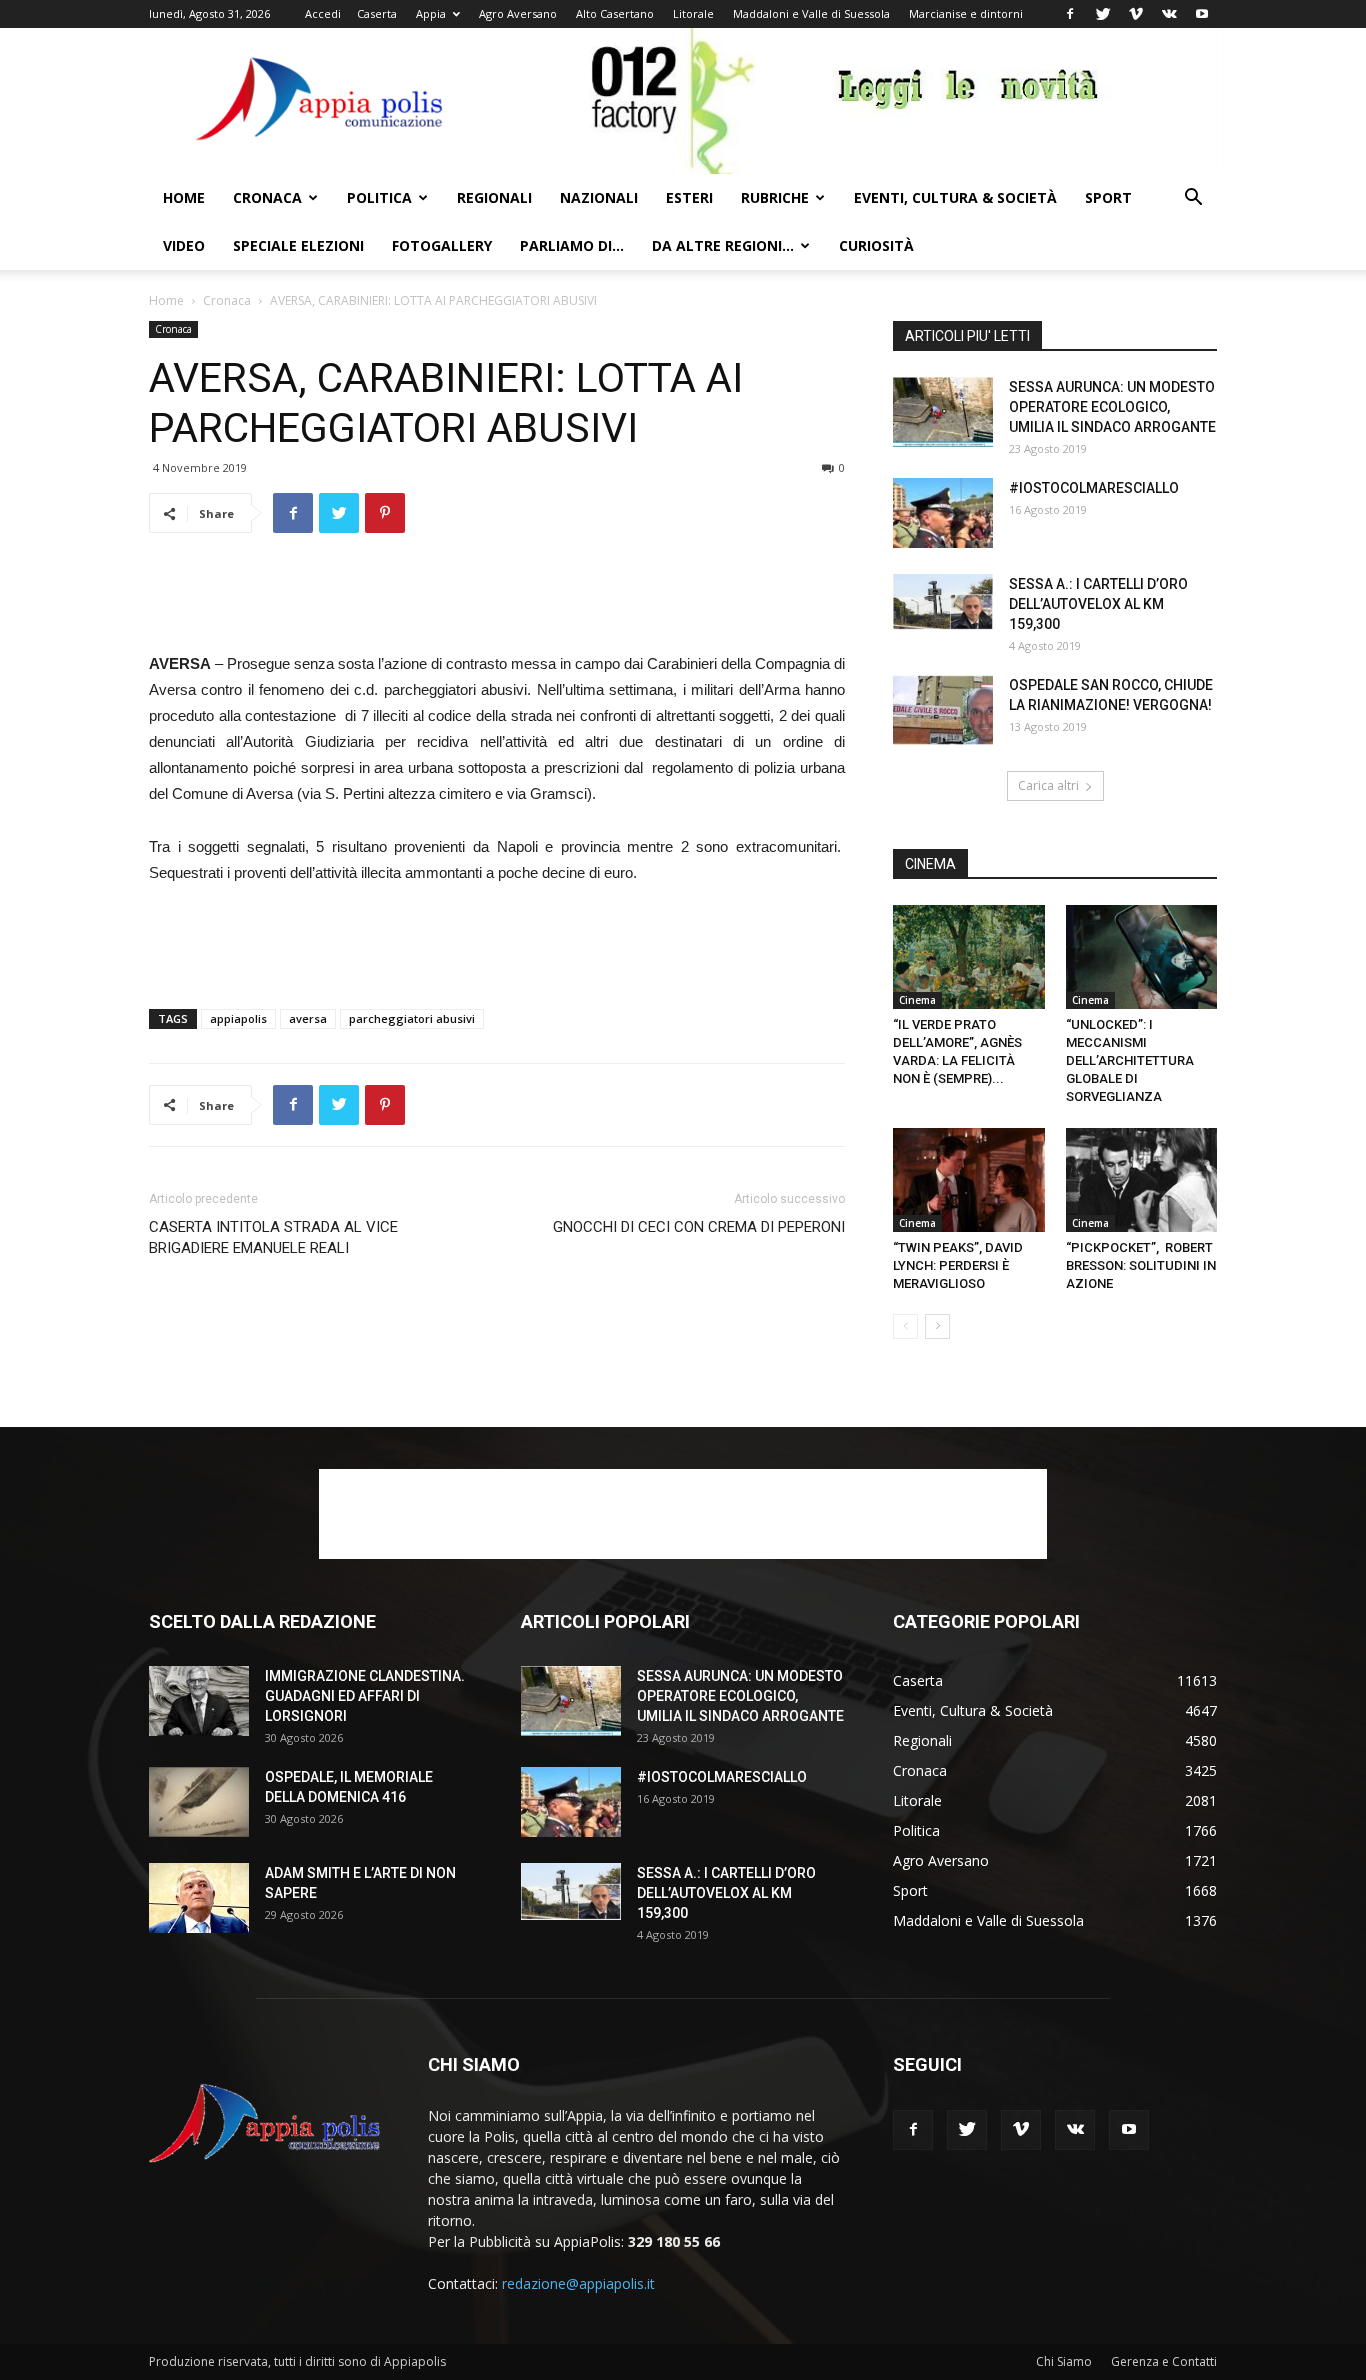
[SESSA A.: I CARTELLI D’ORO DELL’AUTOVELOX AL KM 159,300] (943, 602)
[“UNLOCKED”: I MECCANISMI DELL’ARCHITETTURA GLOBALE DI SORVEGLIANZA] (1142, 957)
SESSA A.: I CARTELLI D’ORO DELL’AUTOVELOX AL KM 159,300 (1098, 604)
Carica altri (1048, 785)
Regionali (494, 197)
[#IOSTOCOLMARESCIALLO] (943, 513)
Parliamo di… (572, 245)
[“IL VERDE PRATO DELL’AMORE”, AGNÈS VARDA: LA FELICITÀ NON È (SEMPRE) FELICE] (969, 957)
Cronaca (267, 197)
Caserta (377, 13)
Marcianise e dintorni (966, 13)
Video (184, 245)
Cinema (917, 1000)
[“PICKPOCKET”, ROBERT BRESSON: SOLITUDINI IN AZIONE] (1142, 1180)
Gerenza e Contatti (1164, 2361)
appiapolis (238, 1018)
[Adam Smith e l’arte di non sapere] (199, 1898)
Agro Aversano (518, 13)
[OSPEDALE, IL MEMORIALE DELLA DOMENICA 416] (199, 1802)
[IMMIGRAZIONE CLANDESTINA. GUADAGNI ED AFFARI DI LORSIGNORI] (199, 1701)
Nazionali (599, 197)
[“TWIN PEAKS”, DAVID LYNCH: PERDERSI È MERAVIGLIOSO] (969, 1180)
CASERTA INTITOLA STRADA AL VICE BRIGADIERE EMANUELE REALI (273, 1237)
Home (184, 197)
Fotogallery (442, 245)
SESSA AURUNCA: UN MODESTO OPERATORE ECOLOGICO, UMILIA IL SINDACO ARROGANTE (1112, 407)
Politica (379, 197)
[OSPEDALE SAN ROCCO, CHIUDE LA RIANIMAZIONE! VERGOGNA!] (943, 710)
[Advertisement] (497, 600)
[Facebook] (1070, 14)
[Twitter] (1103, 14)
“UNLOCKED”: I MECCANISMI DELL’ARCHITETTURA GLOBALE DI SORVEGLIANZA (1130, 1060)
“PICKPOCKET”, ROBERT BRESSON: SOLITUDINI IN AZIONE (1141, 1265)
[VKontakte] (1169, 14)
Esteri (689, 197)
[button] (1193, 199)
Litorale (693, 13)
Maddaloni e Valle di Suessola (811, 13)
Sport (1108, 197)
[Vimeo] (1136, 14)
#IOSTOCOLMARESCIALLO (1094, 488)
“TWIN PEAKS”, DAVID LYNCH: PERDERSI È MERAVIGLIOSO (958, 1265)
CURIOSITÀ (876, 245)
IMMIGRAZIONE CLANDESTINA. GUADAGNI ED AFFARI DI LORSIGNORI (365, 1696)
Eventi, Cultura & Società (955, 197)
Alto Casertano (615, 13)
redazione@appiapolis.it (578, 2283)
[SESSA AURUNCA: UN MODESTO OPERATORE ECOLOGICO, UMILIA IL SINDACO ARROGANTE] (943, 412)
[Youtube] (1202, 14)
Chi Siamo (1064, 2361)
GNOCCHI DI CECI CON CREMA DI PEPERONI (699, 1227)
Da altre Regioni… (723, 245)
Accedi (323, 13)
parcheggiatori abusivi (412, 1018)
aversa (308, 1018)
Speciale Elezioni (298, 245)
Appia (431, 13)
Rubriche (775, 197)
